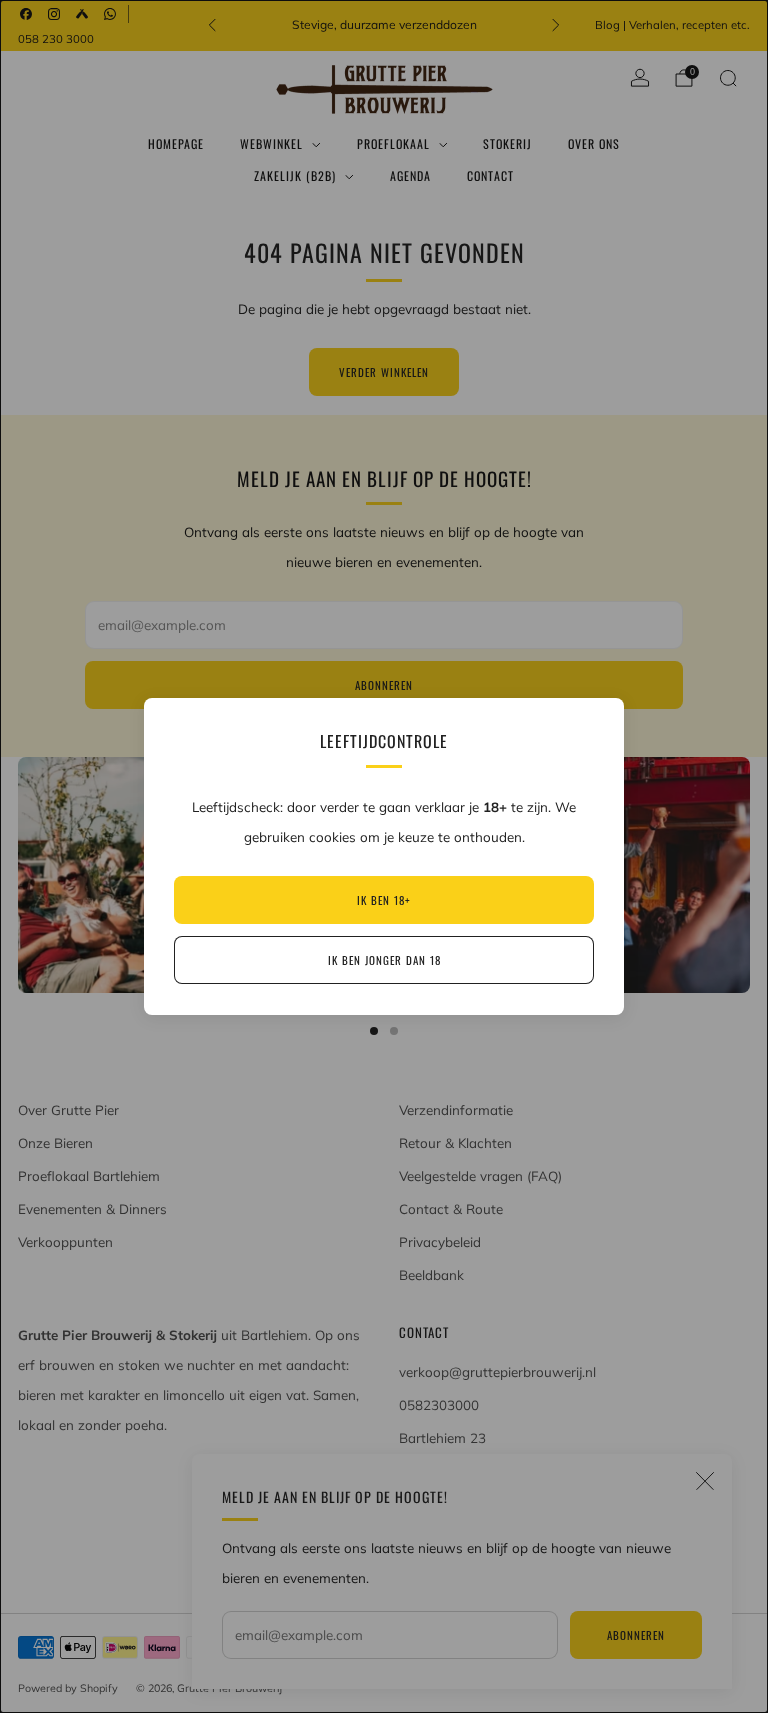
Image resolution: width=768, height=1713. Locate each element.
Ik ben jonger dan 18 (384, 960)
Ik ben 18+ (384, 900)
